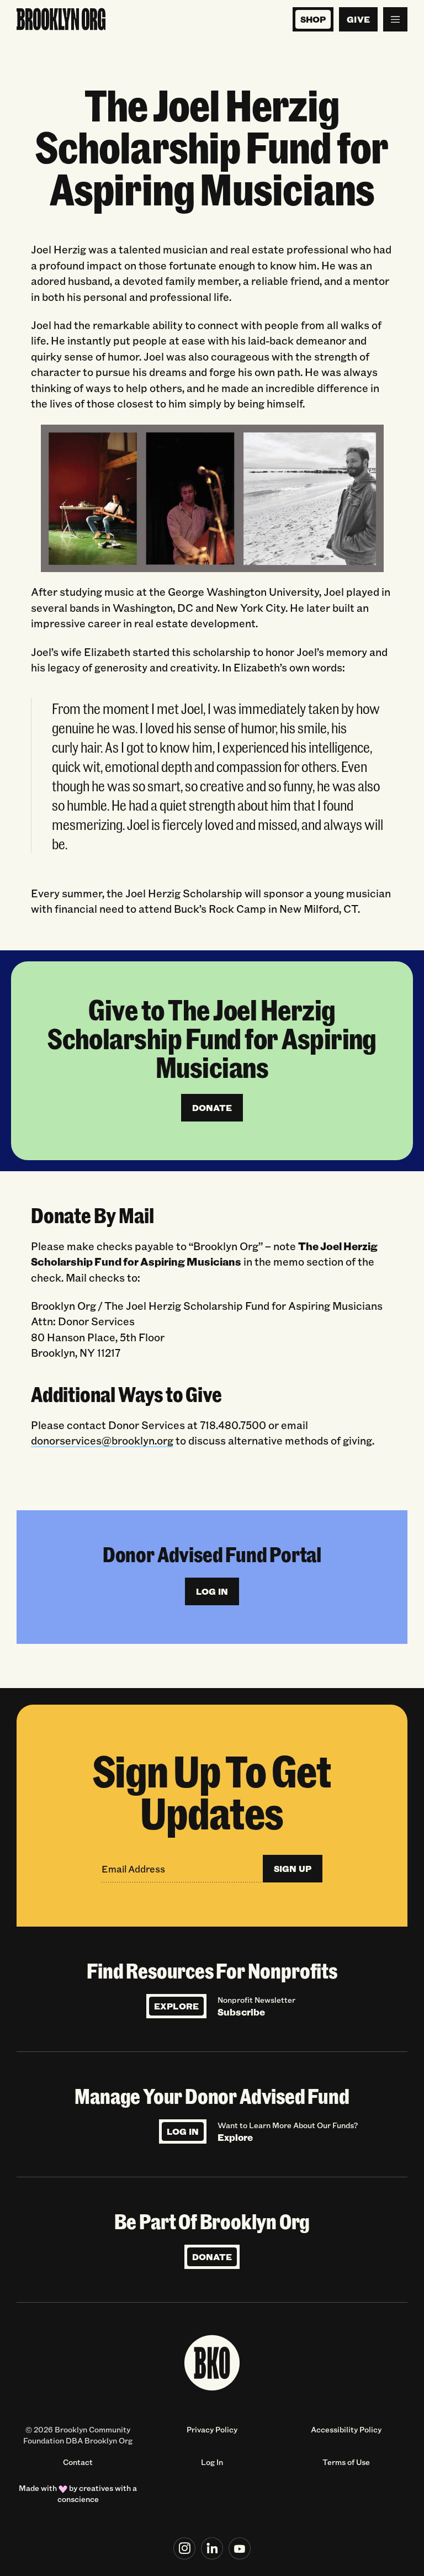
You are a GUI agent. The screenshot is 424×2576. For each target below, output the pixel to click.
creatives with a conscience (97, 2493)
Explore (176, 2006)
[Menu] (395, 19)
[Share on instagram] (184, 2548)
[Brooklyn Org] (61, 19)
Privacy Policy (212, 2429)
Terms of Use (346, 2462)
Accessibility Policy (346, 2429)
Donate (212, 2257)
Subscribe (241, 2012)
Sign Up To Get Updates (212, 1791)
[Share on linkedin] (212, 2548)
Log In (183, 2131)
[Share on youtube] (240, 2548)
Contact (78, 2462)
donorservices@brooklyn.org (102, 1440)
